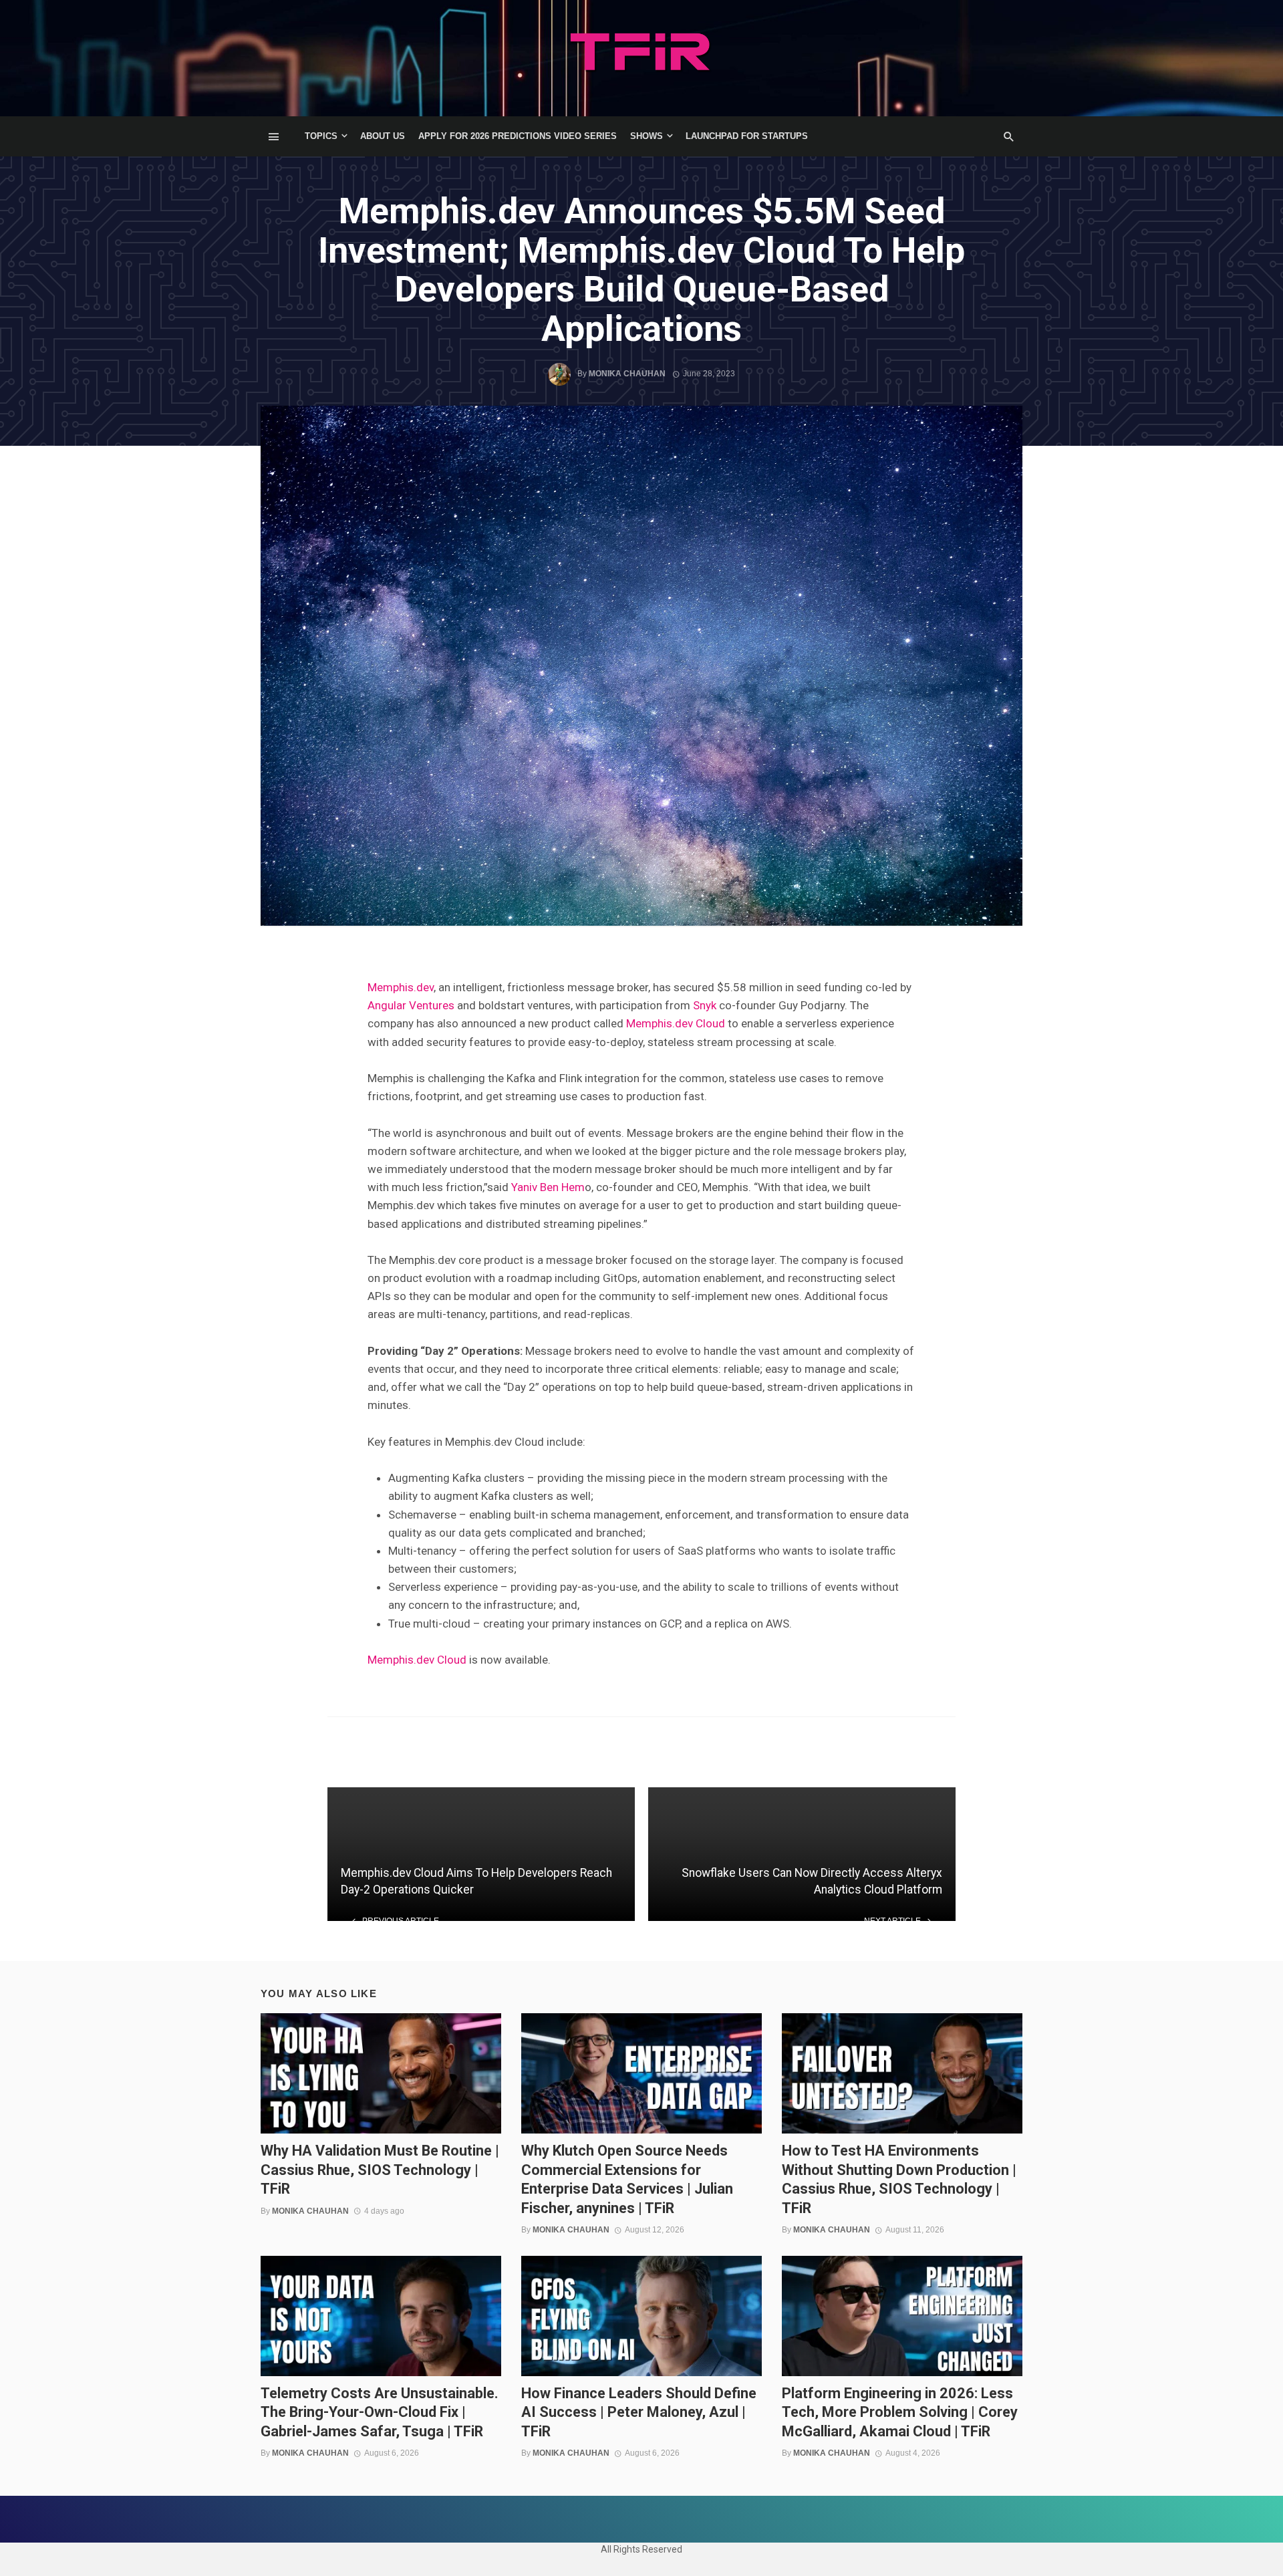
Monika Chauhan (627, 374)
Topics (321, 136)
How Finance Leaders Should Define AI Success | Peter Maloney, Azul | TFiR (639, 2412)
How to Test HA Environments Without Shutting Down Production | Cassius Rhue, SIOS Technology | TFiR (899, 2179)
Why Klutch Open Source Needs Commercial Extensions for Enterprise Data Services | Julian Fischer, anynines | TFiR (627, 2179)
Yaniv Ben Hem (548, 1187)
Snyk (705, 1005)
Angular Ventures (411, 1005)
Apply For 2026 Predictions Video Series (518, 136)
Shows (647, 136)
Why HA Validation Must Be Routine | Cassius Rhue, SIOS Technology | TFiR (380, 2170)
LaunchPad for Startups (747, 136)
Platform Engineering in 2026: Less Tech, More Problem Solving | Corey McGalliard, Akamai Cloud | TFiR (900, 2412)
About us (383, 136)
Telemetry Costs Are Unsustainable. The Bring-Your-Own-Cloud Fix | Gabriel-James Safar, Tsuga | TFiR (380, 2412)
